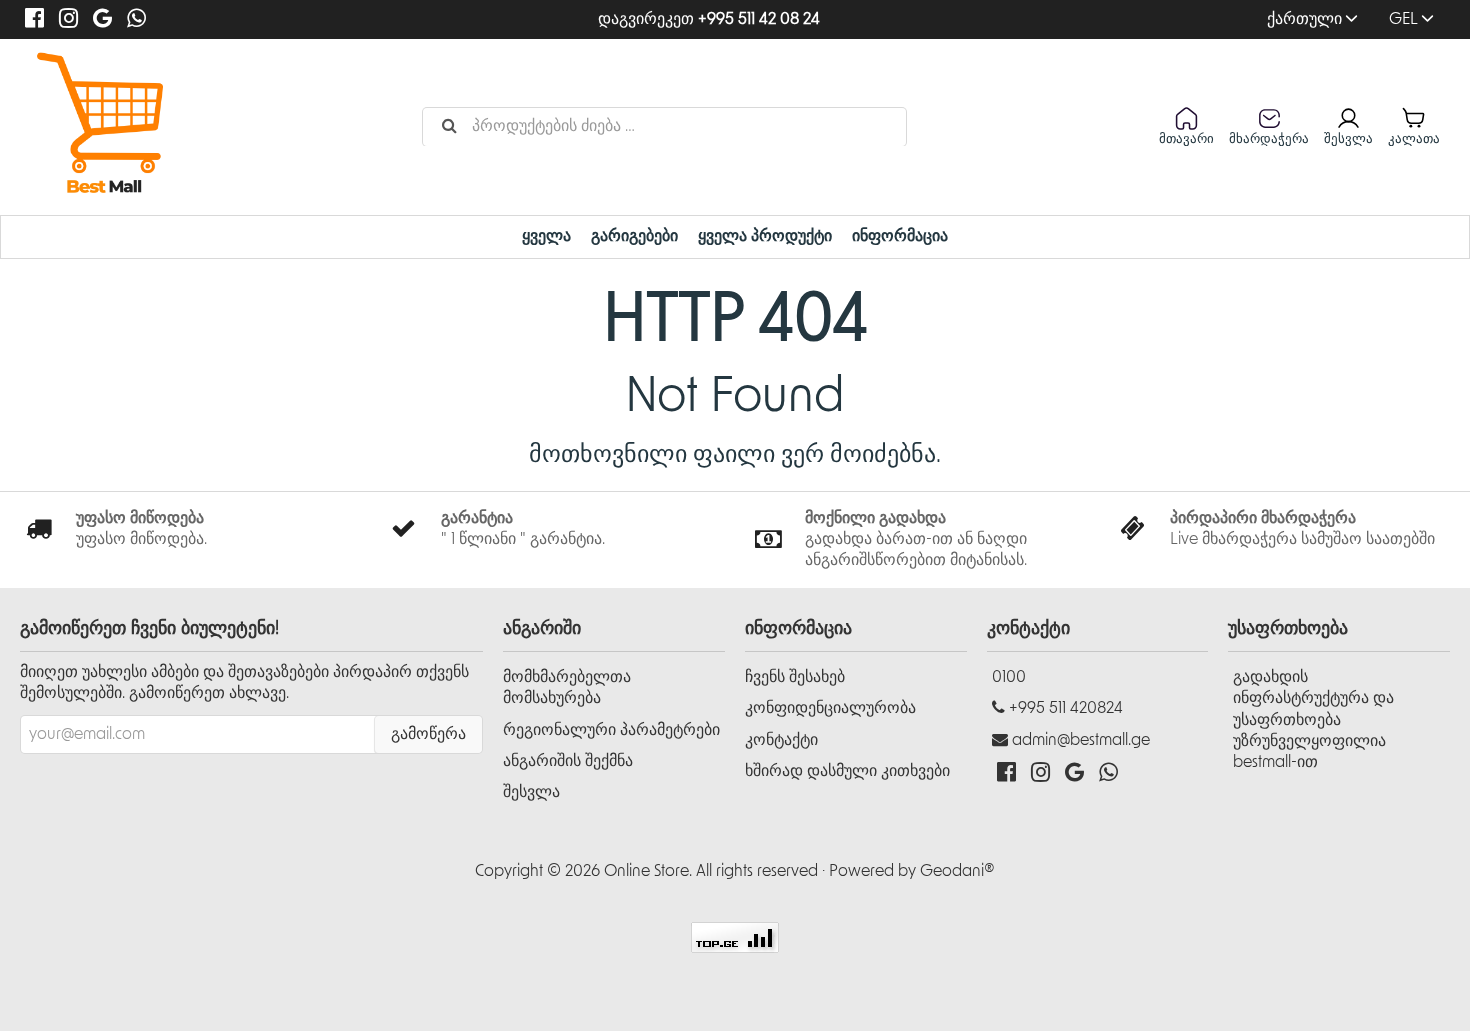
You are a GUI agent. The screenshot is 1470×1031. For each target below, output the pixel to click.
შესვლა (531, 792)
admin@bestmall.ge (1081, 740)
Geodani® (957, 871)
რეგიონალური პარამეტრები (611, 730)
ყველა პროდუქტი (765, 236)
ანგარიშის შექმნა (568, 761)
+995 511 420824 (1066, 708)
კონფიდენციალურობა (830, 708)
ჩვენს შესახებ (795, 677)
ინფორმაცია (900, 236)
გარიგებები (634, 236)
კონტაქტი (781, 740)
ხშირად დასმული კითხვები (847, 771)
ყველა (546, 236)
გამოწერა (428, 734)
